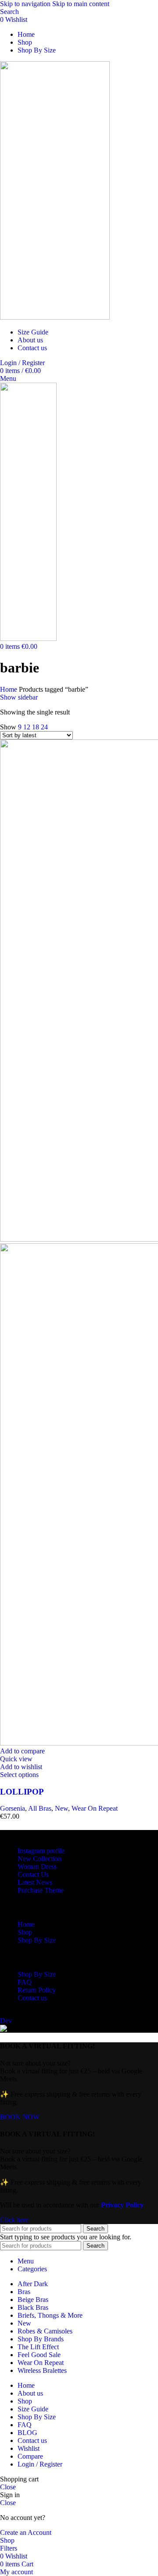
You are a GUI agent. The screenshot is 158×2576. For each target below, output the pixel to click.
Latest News (35, 1882)
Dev (6, 2021)
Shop (25, 1932)
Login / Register (40, 2464)
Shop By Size (37, 1940)
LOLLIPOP (22, 1792)
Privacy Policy (122, 2205)
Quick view (16, 1759)
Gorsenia (13, 1808)
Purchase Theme (41, 1890)
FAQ (25, 1982)
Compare (30, 2456)
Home (9, 689)
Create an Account (26, 2532)
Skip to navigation (26, 4)
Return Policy (37, 1990)
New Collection (39, 1859)
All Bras (40, 1808)
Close (8, 2487)
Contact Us (33, 1874)
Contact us (32, 1998)
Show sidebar (19, 697)
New (61, 1808)
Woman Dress (37, 1867)
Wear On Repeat (95, 1808)
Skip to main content (81, 4)
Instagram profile (41, 1851)
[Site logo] (55, 317)
